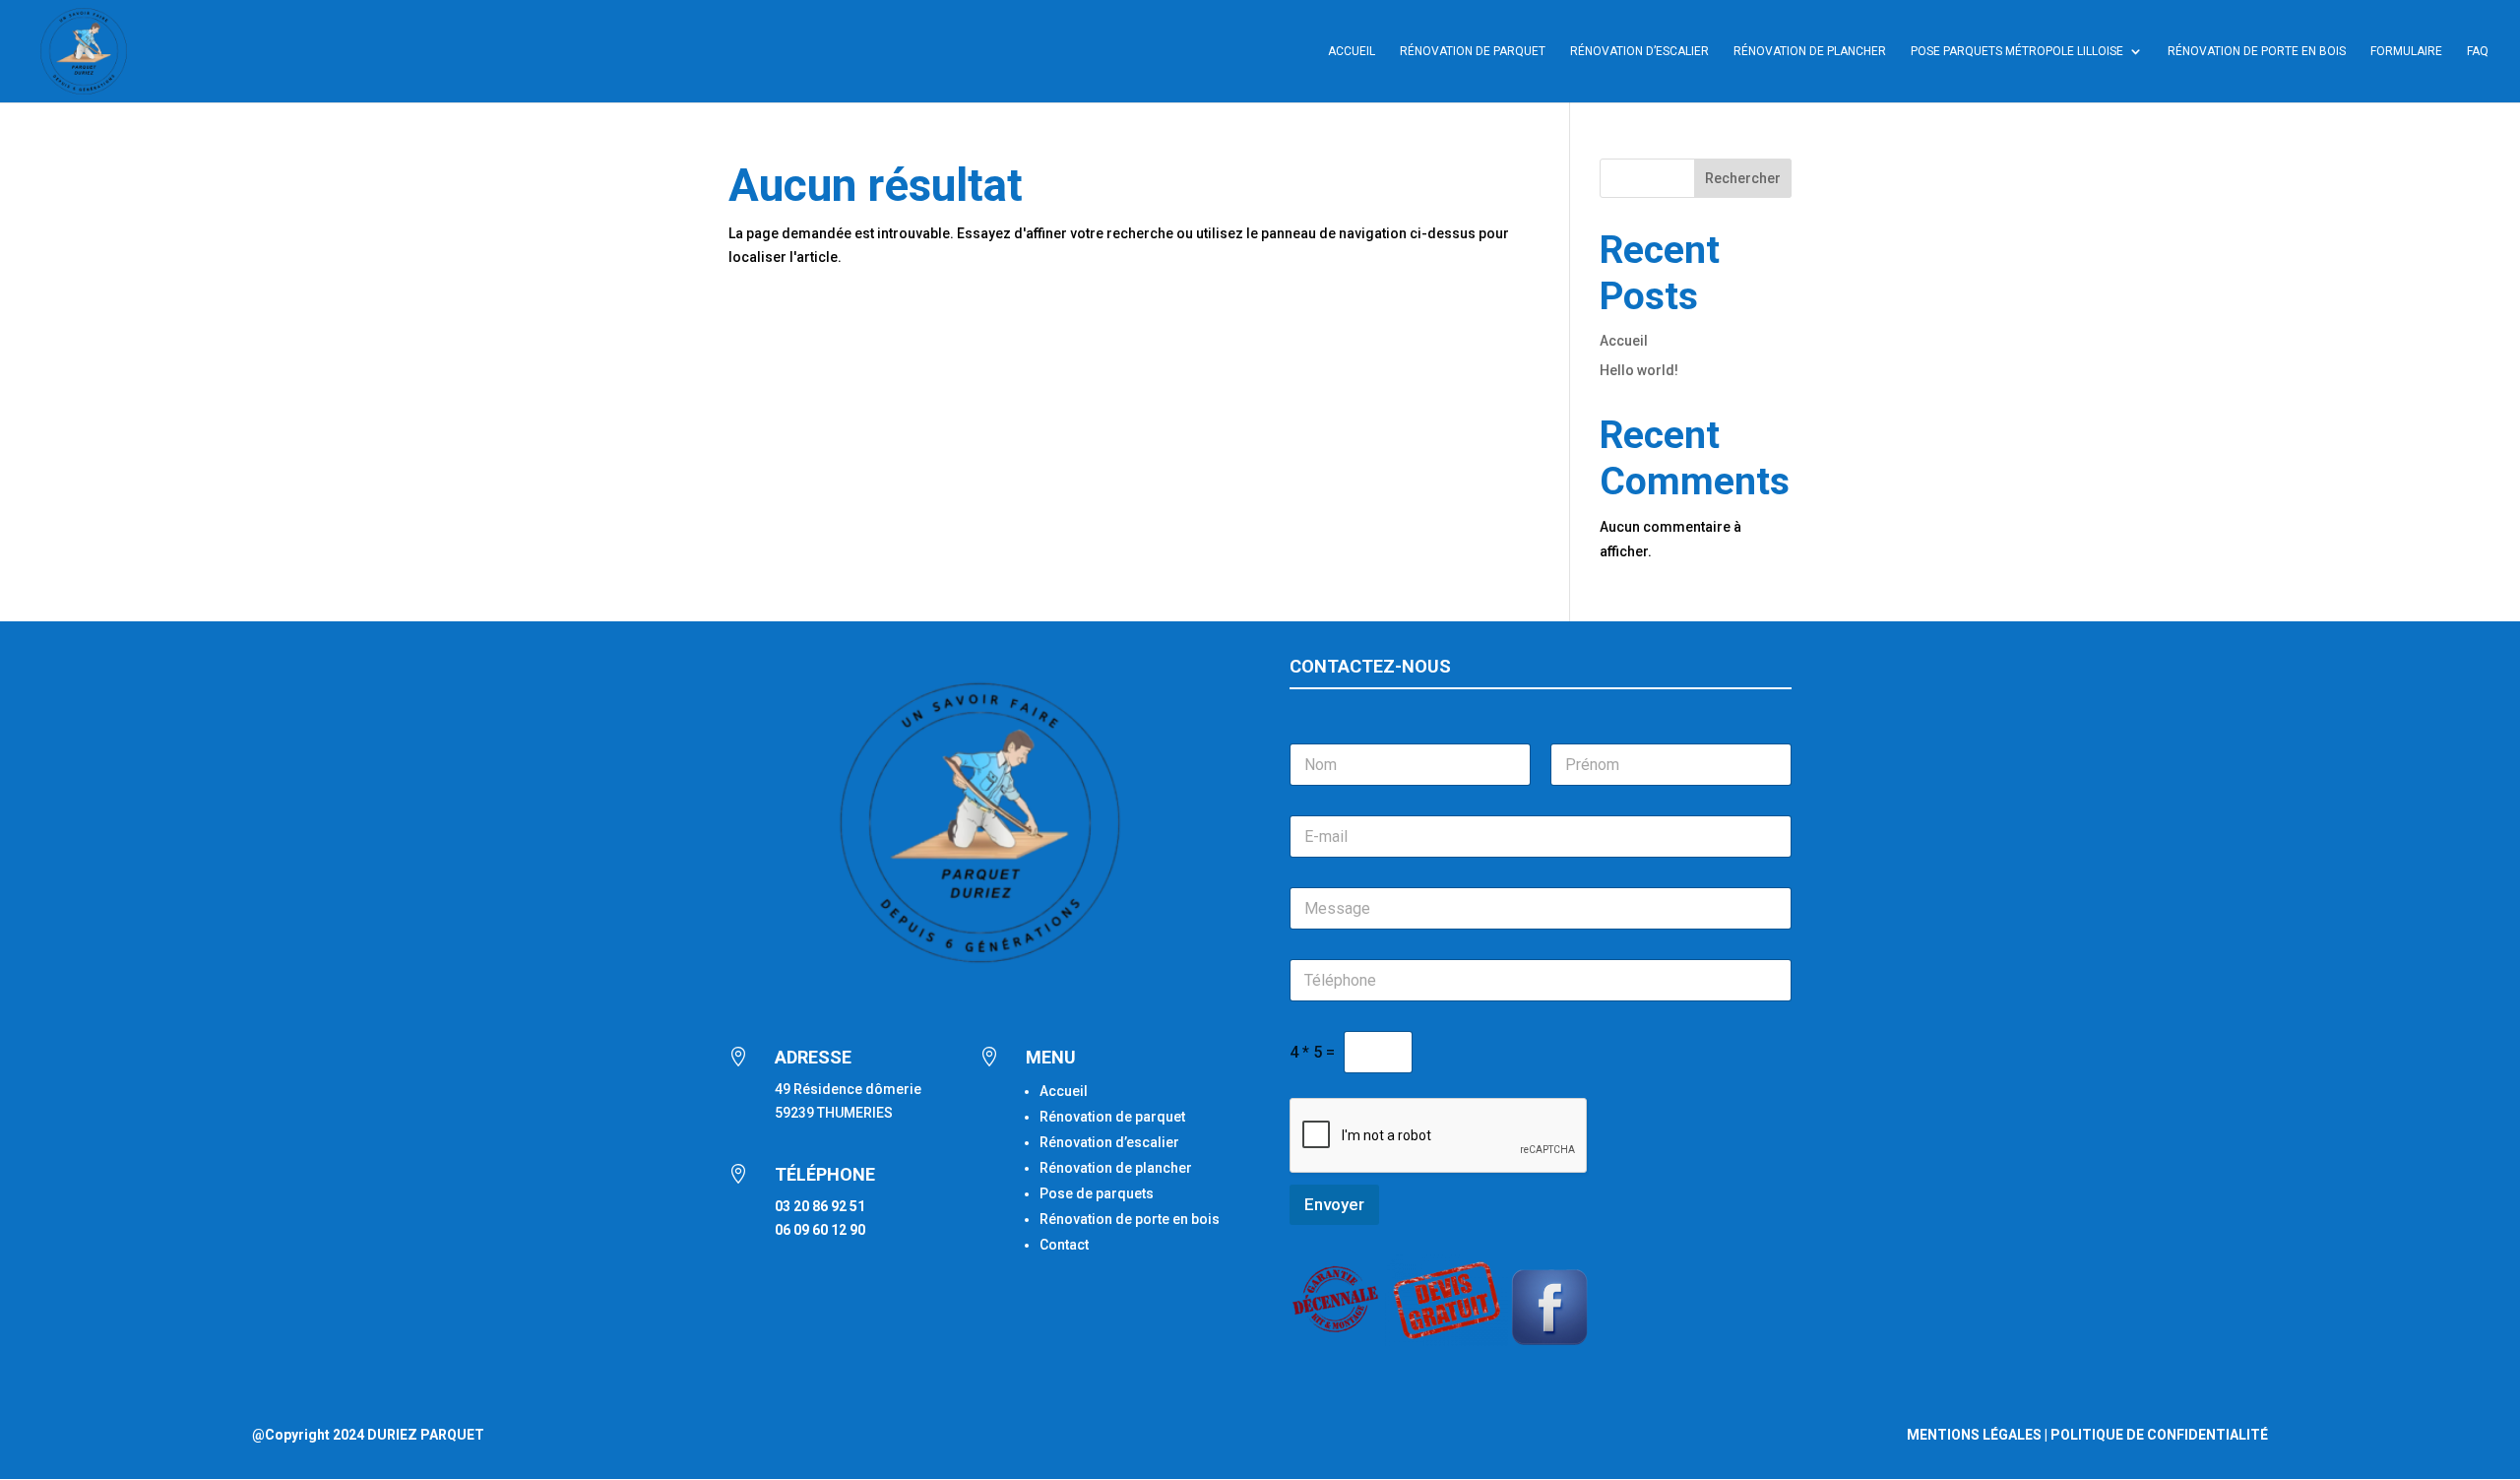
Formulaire (2406, 51)
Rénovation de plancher (1810, 51)
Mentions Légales (1974, 1435)
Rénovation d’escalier (1639, 51)
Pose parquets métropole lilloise (2017, 51)
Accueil (1352, 51)
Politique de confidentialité (2159, 1435)
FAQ (2478, 51)
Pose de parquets (1097, 1193)
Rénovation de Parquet (1473, 51)
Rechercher (1743, 178)
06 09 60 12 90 (820, 1230)
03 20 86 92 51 (820, 1206)
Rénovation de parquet (1112, 1117)
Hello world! (1639, 370)
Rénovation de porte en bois (2257, 51)
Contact (1064, 1245)
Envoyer (1334, 1204)
